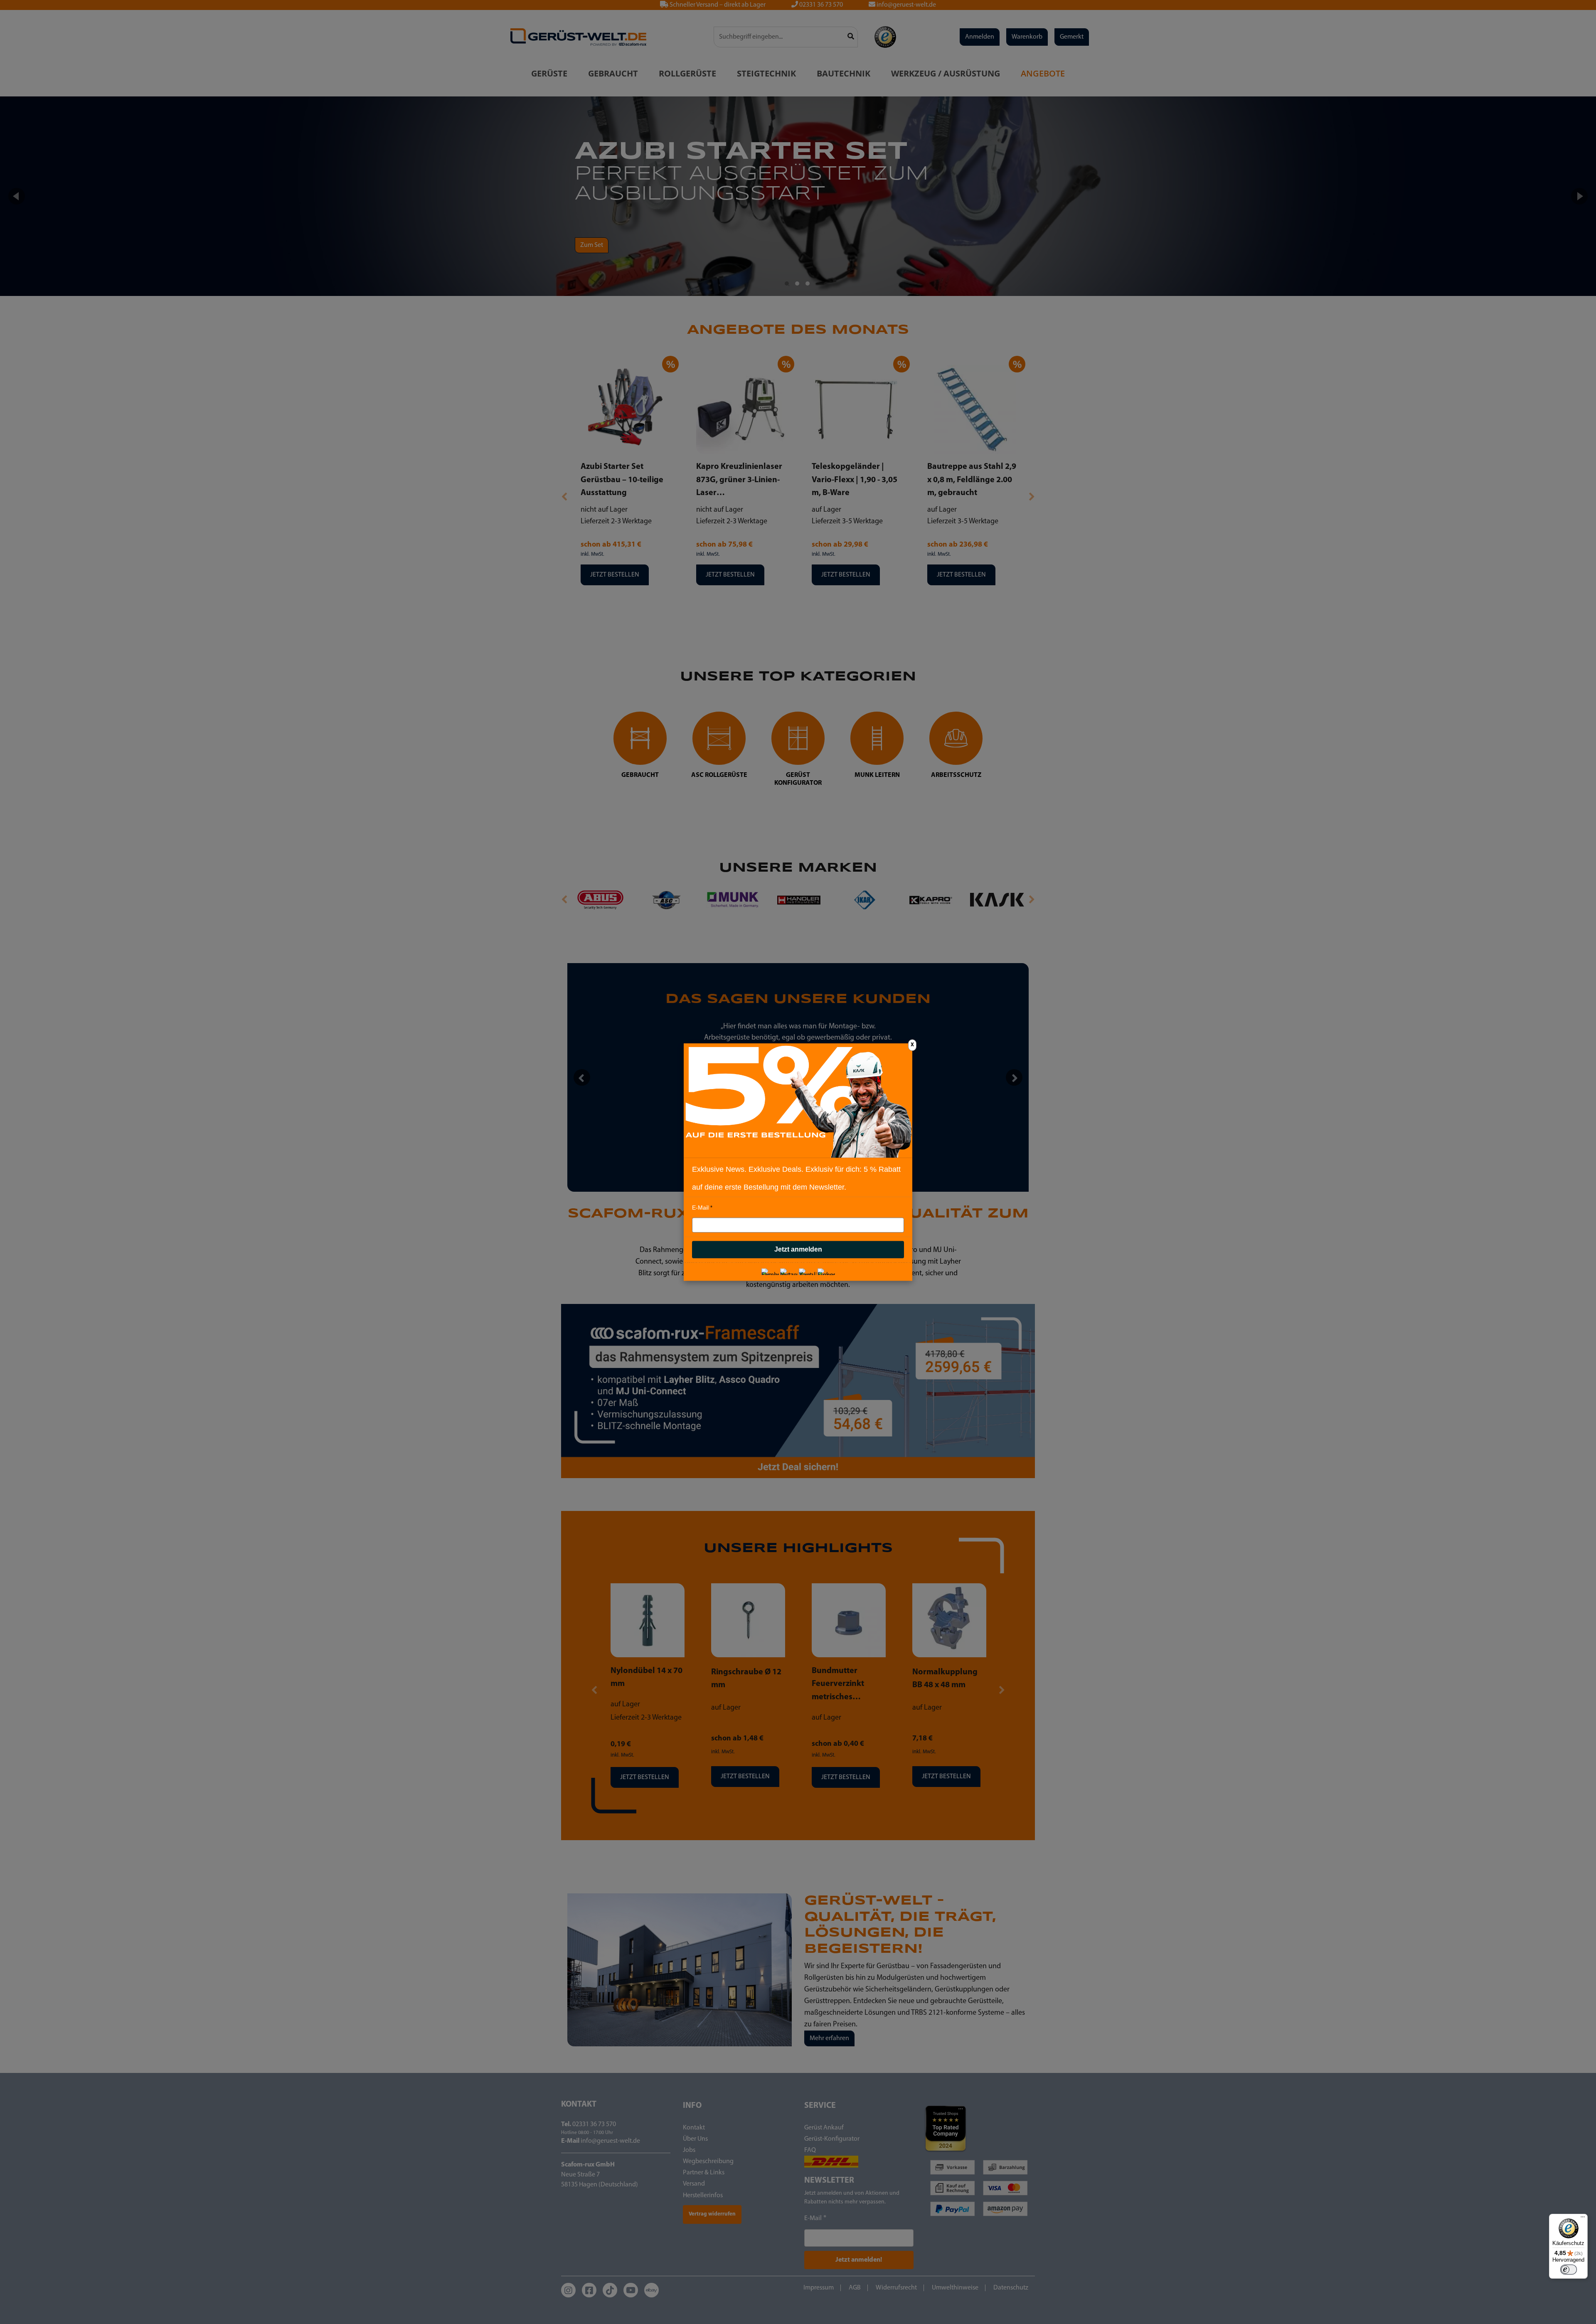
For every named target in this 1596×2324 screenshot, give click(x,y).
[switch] (1569, 2270)
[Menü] (1583, 2219)
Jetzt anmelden (798, 1249)
